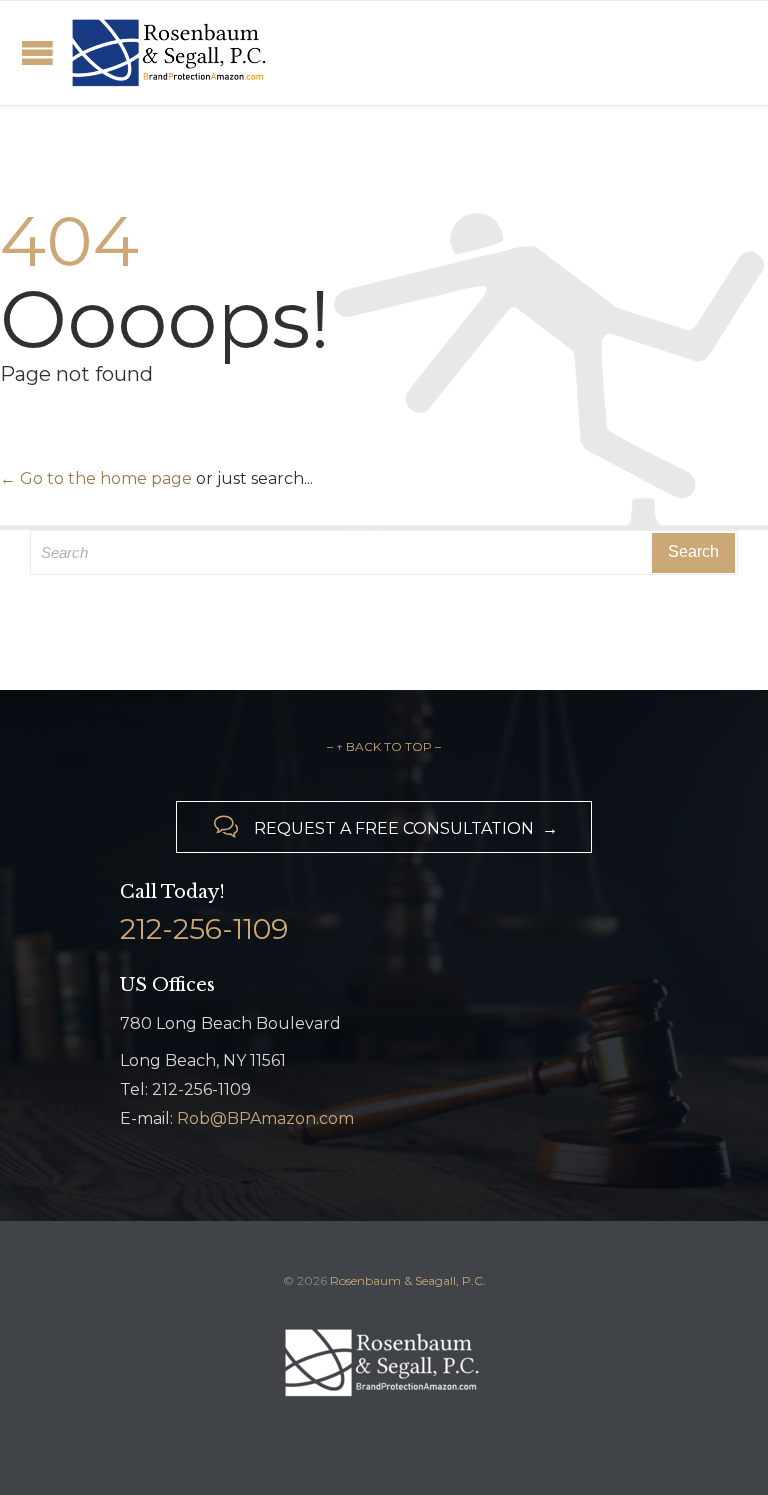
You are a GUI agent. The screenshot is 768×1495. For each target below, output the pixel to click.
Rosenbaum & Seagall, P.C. (408, 1280)
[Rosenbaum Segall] (171, 53)
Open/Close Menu (37, 52)
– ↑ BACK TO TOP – (384, 746)
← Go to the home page (96, 478)
